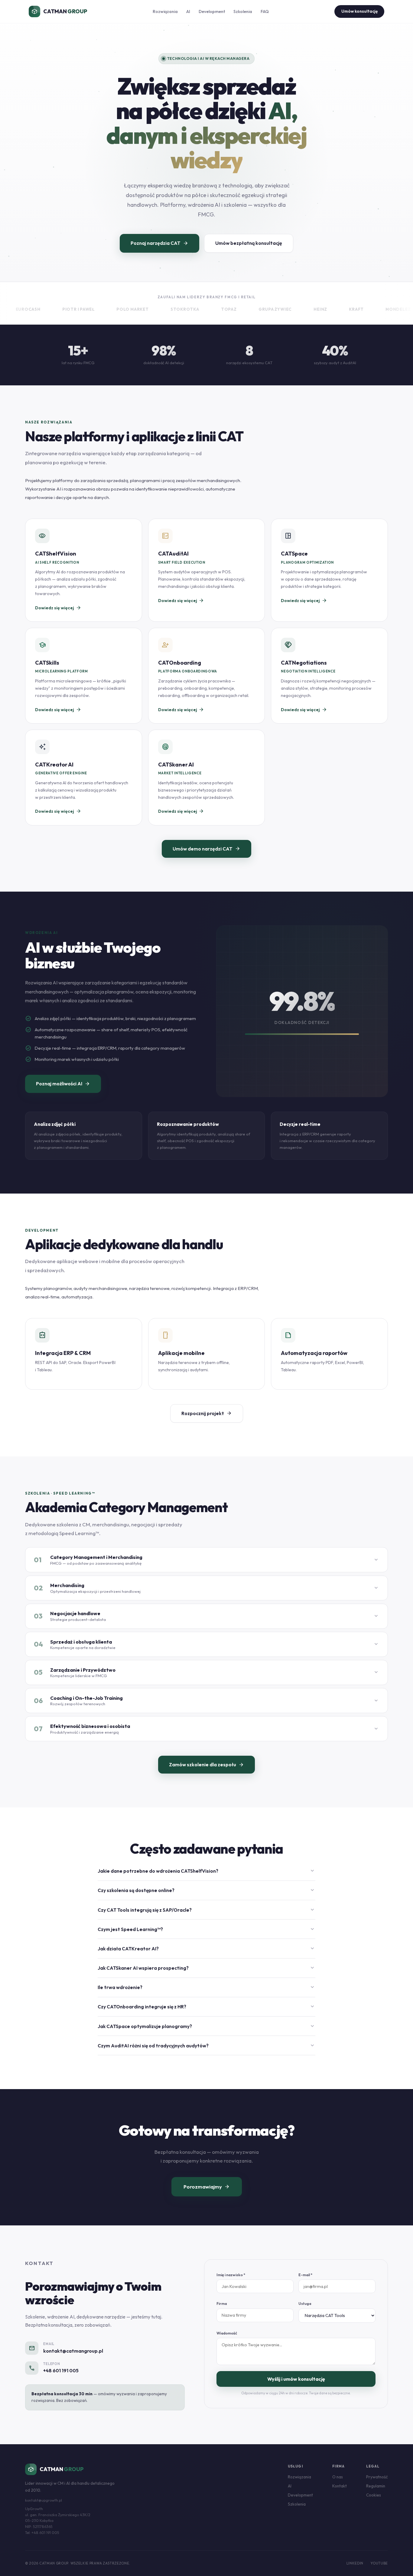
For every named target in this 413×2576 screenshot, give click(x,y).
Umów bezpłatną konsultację (249, 243)
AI (188, 11)
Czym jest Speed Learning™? (207, 1929)
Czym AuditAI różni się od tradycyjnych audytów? (207, 2046)
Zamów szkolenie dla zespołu (207, 1765)
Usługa (305, 2304)
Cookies (374, 2495)
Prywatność (377, 2477)
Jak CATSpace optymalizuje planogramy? (207, 2026)
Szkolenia (243, 11)
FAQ (265, 11)
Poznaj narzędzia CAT (159, 243)
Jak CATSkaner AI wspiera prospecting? (207, 1968)
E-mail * (305, 2275)
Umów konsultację (359, 11)
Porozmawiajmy (207, 2187)
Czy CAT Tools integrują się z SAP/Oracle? (207, 1910)
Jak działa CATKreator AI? (207, 1949)
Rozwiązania (165, 11)
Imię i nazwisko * (231, 2275)
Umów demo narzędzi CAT (207, 849)
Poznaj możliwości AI (63, 1084)
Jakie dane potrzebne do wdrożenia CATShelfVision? (207, 1871)
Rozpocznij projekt (207, 1413)
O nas (338, 2477)
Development (212, 11)
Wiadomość (227, 2333)
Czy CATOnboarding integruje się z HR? (207, 2007)
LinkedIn (355, 2563)
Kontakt (340, 2486)
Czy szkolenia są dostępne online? (207, 1890)
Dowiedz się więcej (58, 608)
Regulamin (376, 2486)
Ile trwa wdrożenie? (207, 1987)
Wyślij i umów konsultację (296, 2379)
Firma (222, 2304)
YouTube (379, 2563)
